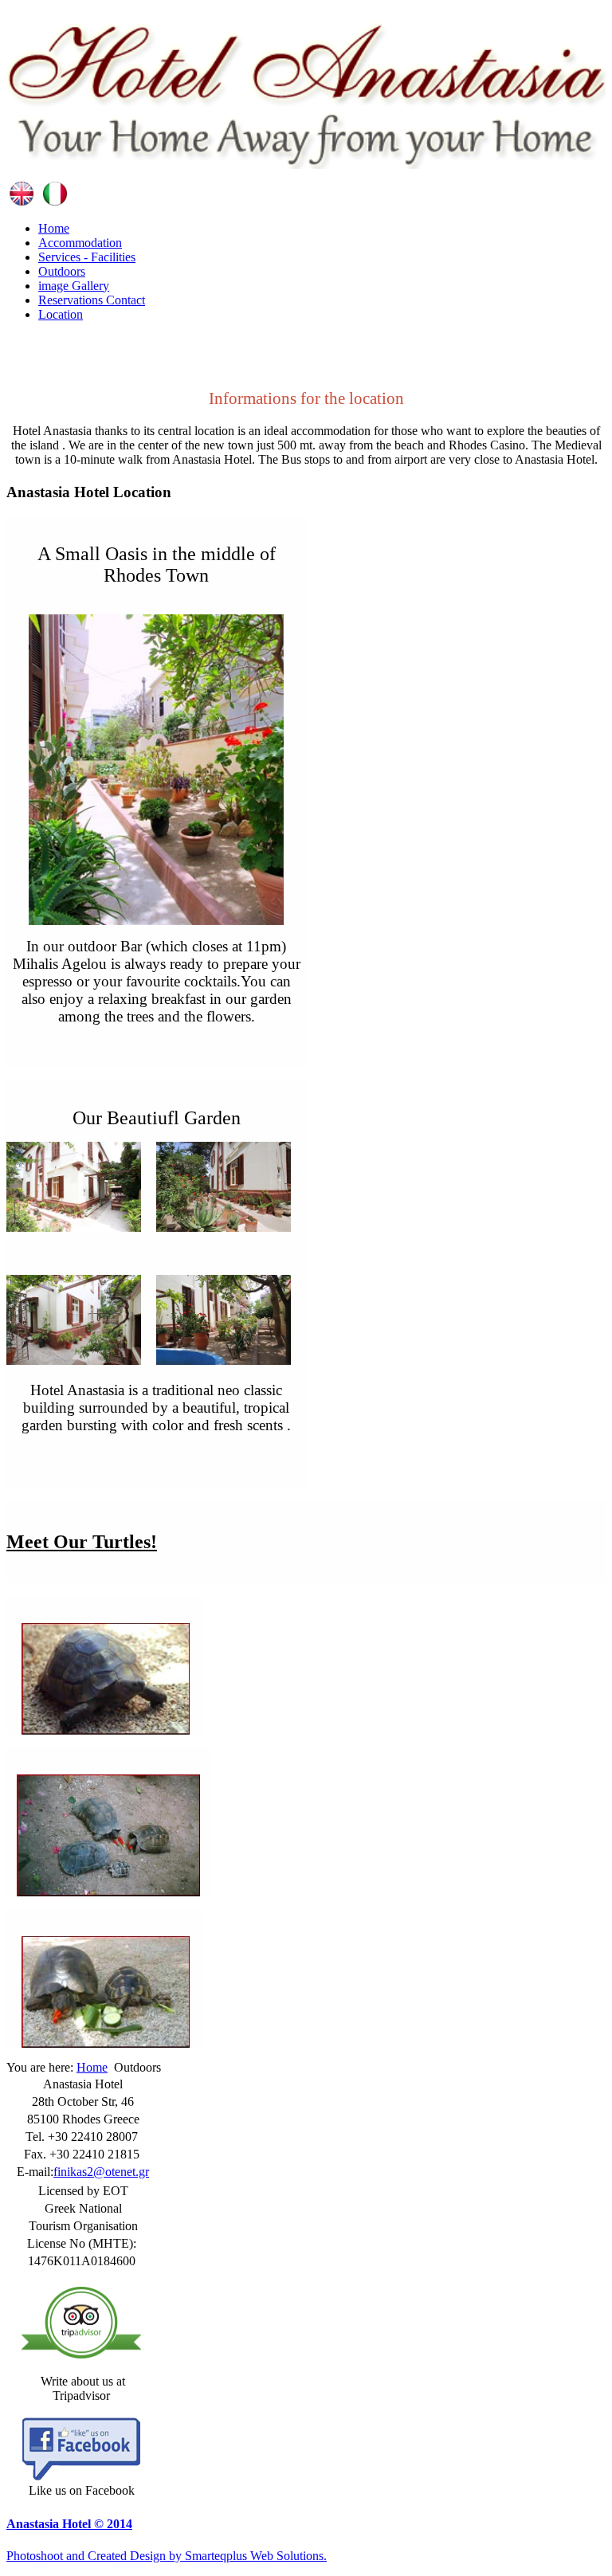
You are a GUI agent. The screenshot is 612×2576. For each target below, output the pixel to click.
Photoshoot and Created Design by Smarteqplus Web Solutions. (167, 2556)
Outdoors (62, 271)
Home (54, 228)
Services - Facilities (87, 257)
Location (61, 314)
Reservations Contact (92, 300)
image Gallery (74, 286)
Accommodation (80, 243)
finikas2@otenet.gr (101, 2172)
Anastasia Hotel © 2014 (69, 2524)
